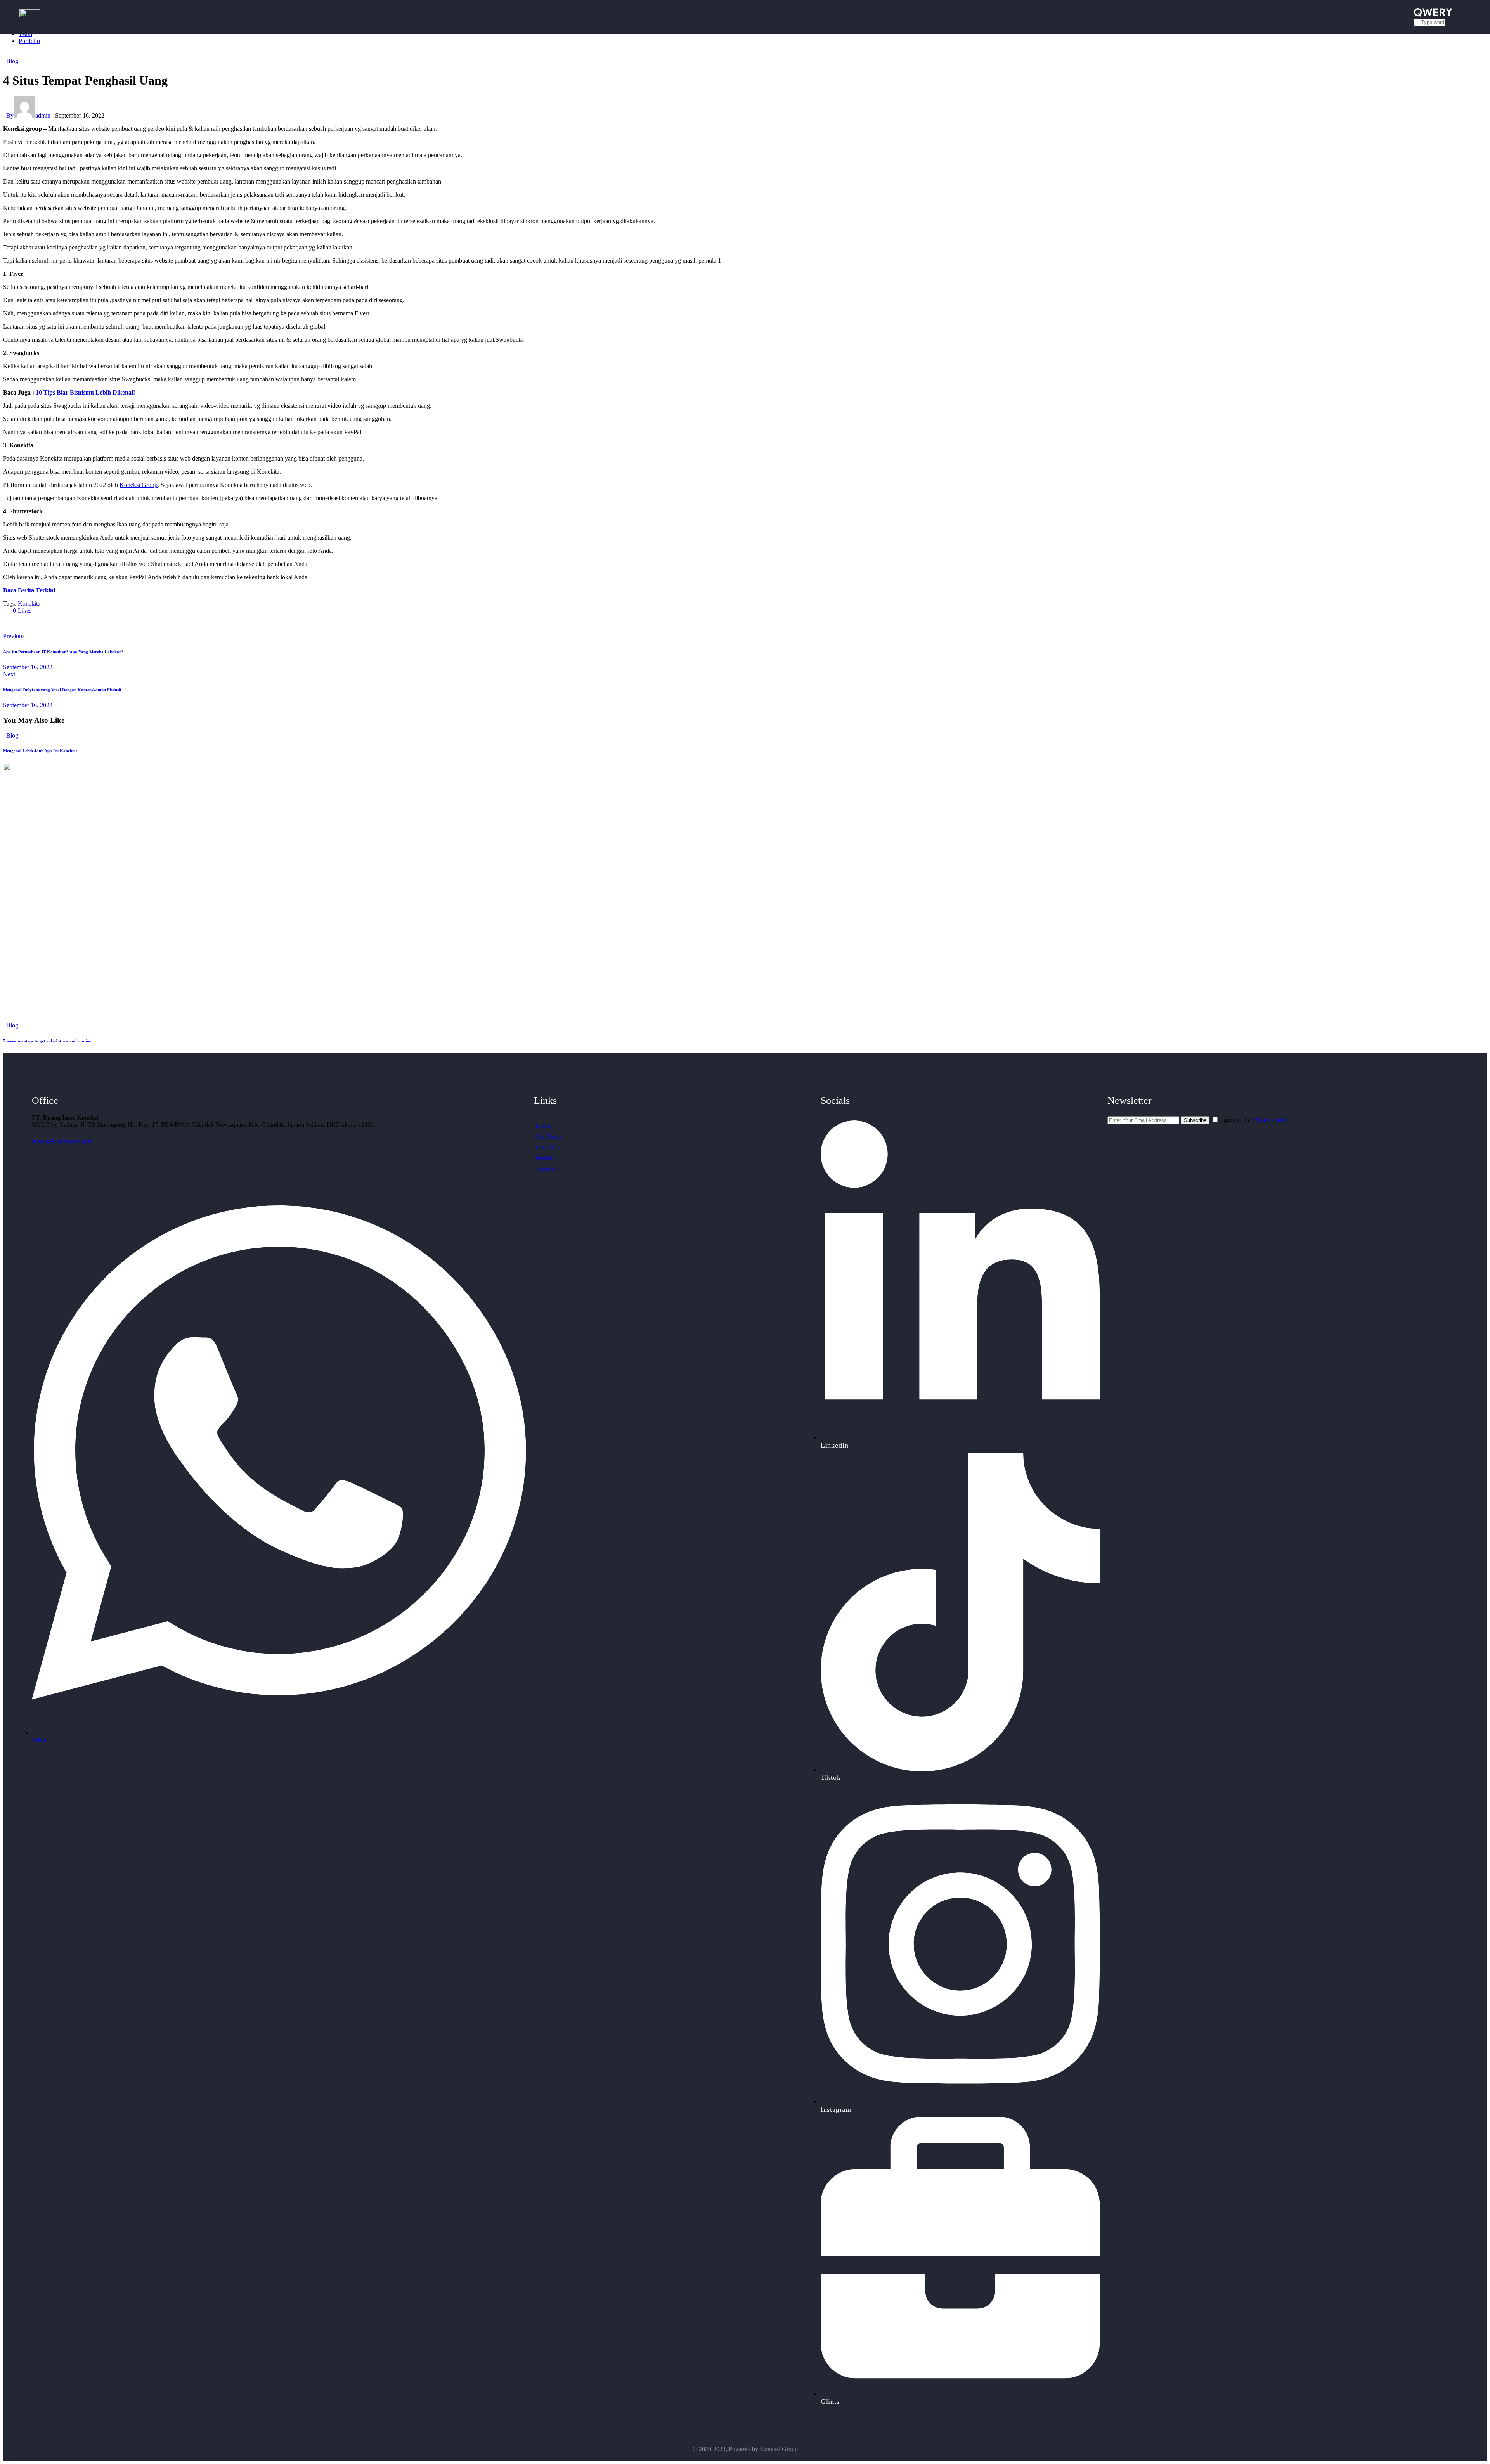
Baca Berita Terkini (29, 590)
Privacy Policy (1270, 1120)
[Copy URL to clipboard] (78, 623)
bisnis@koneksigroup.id (62, 1141)
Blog (12, 61)
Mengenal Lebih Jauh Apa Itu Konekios (40, 751)
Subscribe (1195, 1120)
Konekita (29, 603)
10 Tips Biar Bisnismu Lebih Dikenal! (85, 392)
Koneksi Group (139, 485)
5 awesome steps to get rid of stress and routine (47, 1041)
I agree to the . (1254, 1120)
